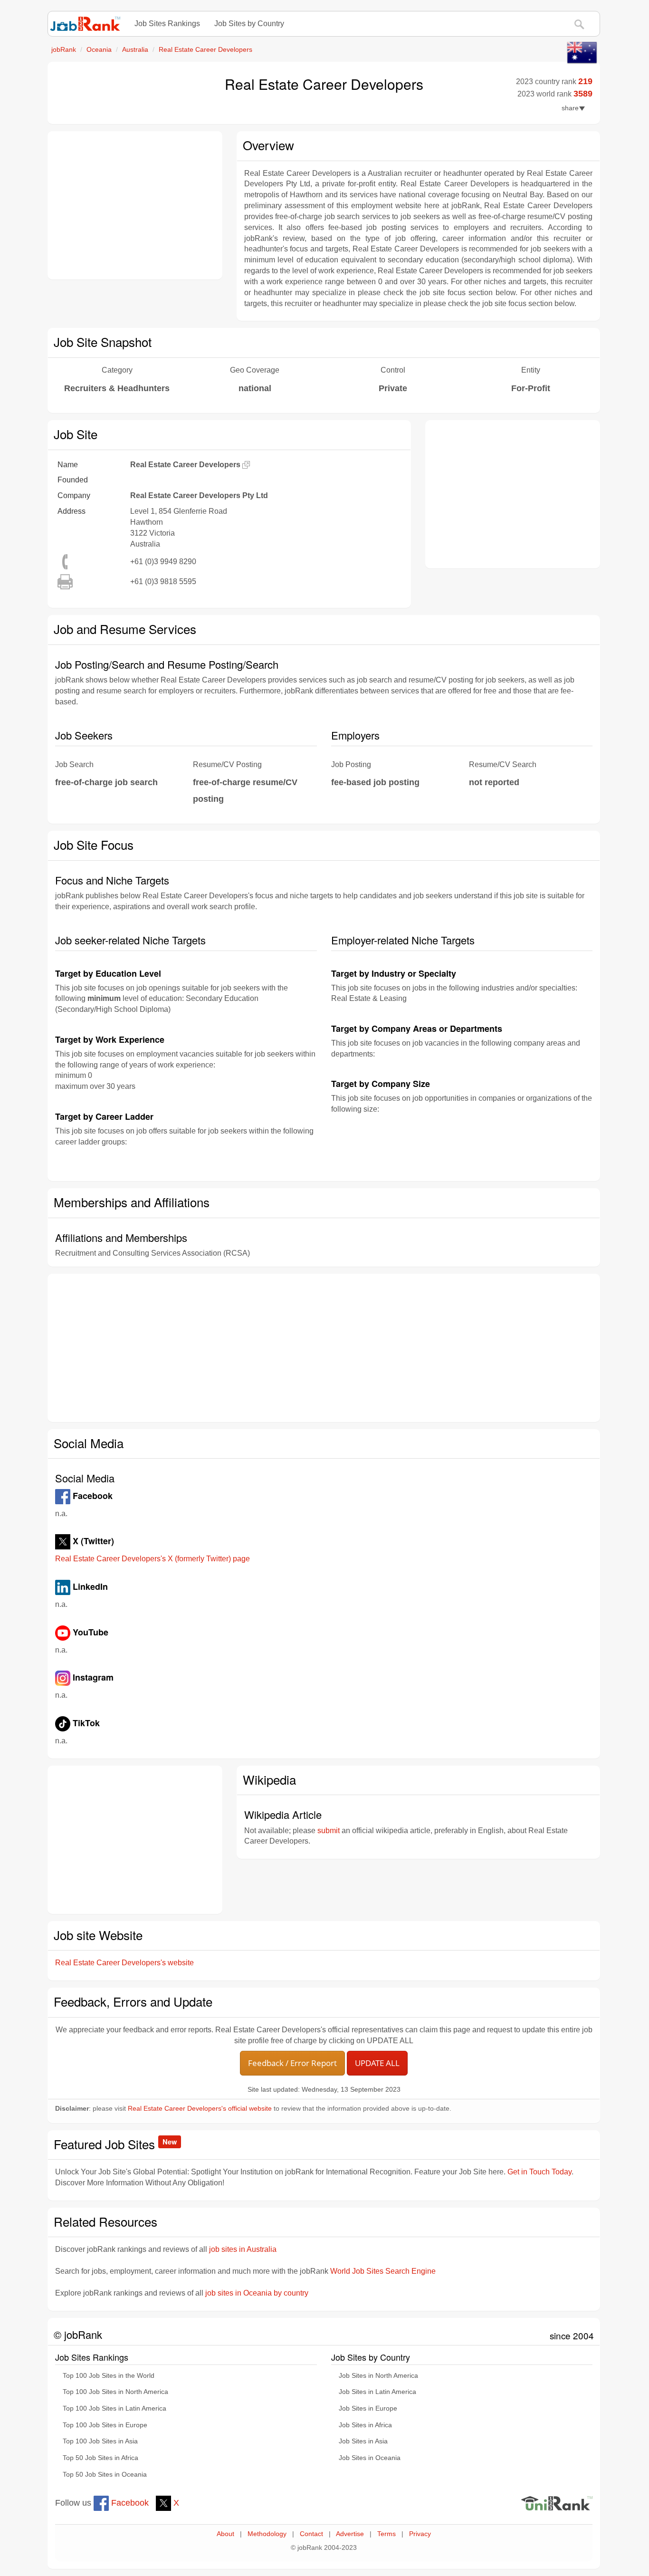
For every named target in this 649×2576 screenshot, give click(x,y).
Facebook (129, 2503)
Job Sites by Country (249, 24)
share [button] (570, 108)
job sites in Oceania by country (257, 2293)
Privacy (420, 2534)
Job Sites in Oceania (370, 2458)
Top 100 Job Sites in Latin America (115, 2408)
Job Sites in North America (378, 2376)
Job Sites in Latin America (377, 2392)
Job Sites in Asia (363, 2441)
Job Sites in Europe (368, 2408)
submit (329, 1831)
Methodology (267, 2534)
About (225, 2534)
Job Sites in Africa (365, 2425)
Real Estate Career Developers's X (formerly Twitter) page (153, 1559)
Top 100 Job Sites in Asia (100, 2441)
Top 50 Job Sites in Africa (100, 2458)
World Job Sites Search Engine (383, 2271)
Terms (387, 2534)
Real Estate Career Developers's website (124, 1963)
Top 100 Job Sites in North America (115, 2392)
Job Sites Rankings (167, 24)
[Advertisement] (135, 205)
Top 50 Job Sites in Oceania (105, 2475)
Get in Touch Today (539, 2172)
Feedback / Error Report (292, 2063)
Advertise (350, 2534)
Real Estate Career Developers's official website (200, 2109)
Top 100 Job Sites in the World (109, 2376)
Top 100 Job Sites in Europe (105, 2425)
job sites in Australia (243, 2249)
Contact (311, 2534)
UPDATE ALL (377, 2063)
